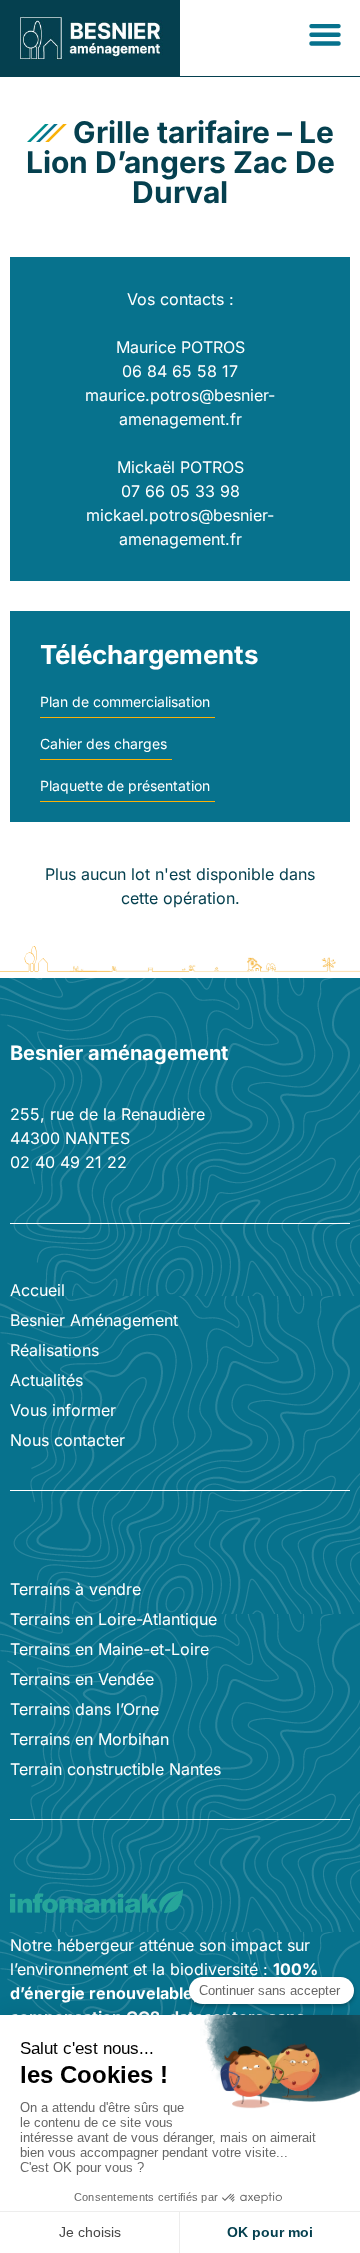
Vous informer (63, 1410)
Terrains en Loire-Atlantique (113, 1619)
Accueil (37, 1290)
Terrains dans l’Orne (84, 1709)
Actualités (46, 1380)
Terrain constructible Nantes (115, 1769)
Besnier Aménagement (94, 1320)
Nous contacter (67, 1440)
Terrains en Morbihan (89, 1739)
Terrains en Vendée (82, 1679)
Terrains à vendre (75, 1589)
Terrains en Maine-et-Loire (109, 1649)
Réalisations (54, 1350)
